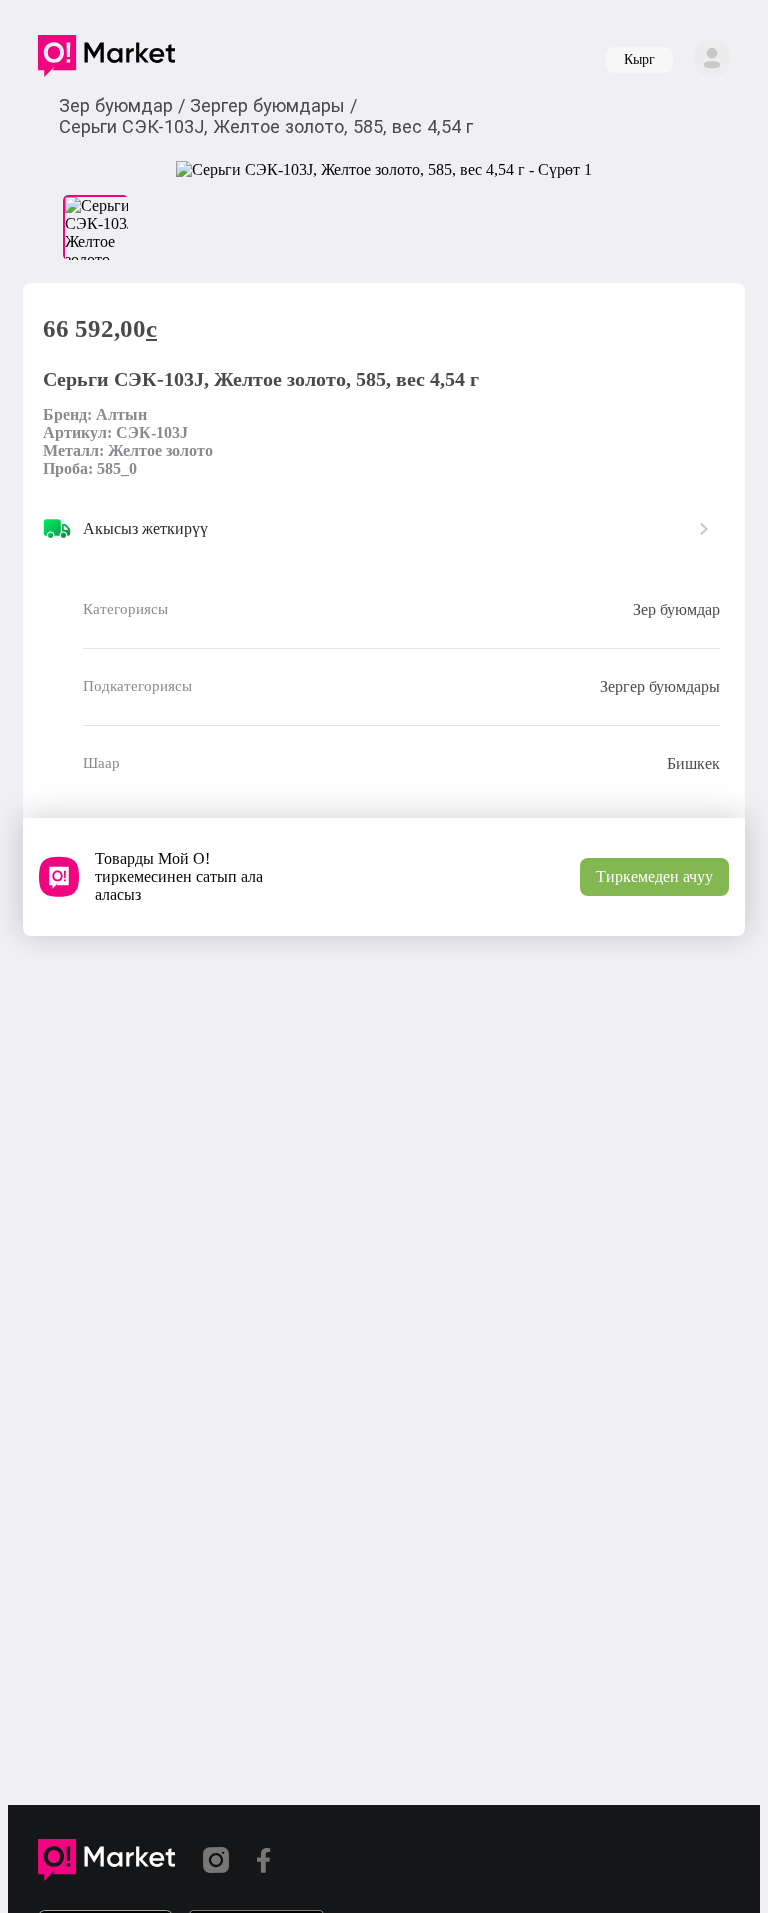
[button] (106, 60)
